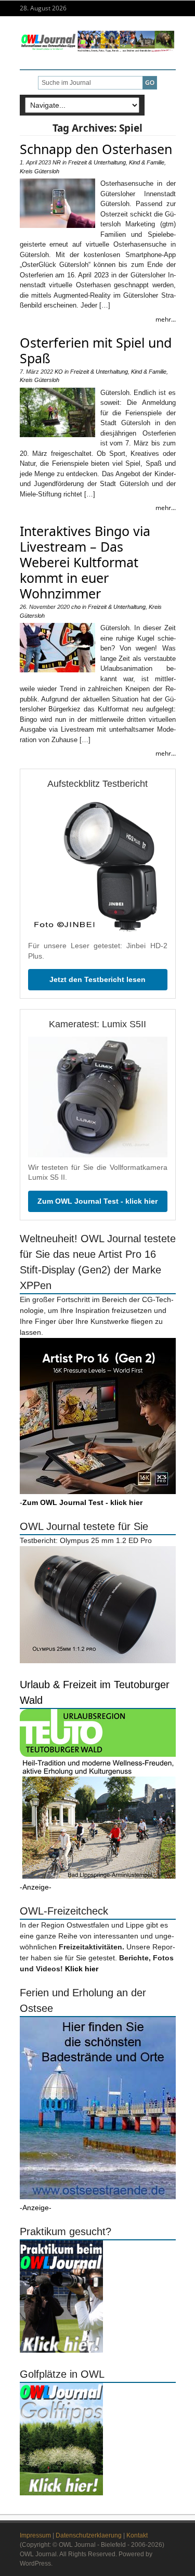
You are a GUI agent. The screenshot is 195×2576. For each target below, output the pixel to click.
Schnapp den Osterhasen (96, 149)
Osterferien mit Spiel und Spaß (96, 350)
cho (76, 607)
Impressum (35, 2535)
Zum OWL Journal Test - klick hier (97, 1201)
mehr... (166, 319)
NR (57, 162)
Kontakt (137, 2535)
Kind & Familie (147, 162)
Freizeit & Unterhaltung (97, 162)
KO (59, 372)
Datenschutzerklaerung (89, 2535)
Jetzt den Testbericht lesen (97, 979)
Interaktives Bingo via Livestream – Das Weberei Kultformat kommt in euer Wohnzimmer (85, 562)
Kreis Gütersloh (40, 171)
